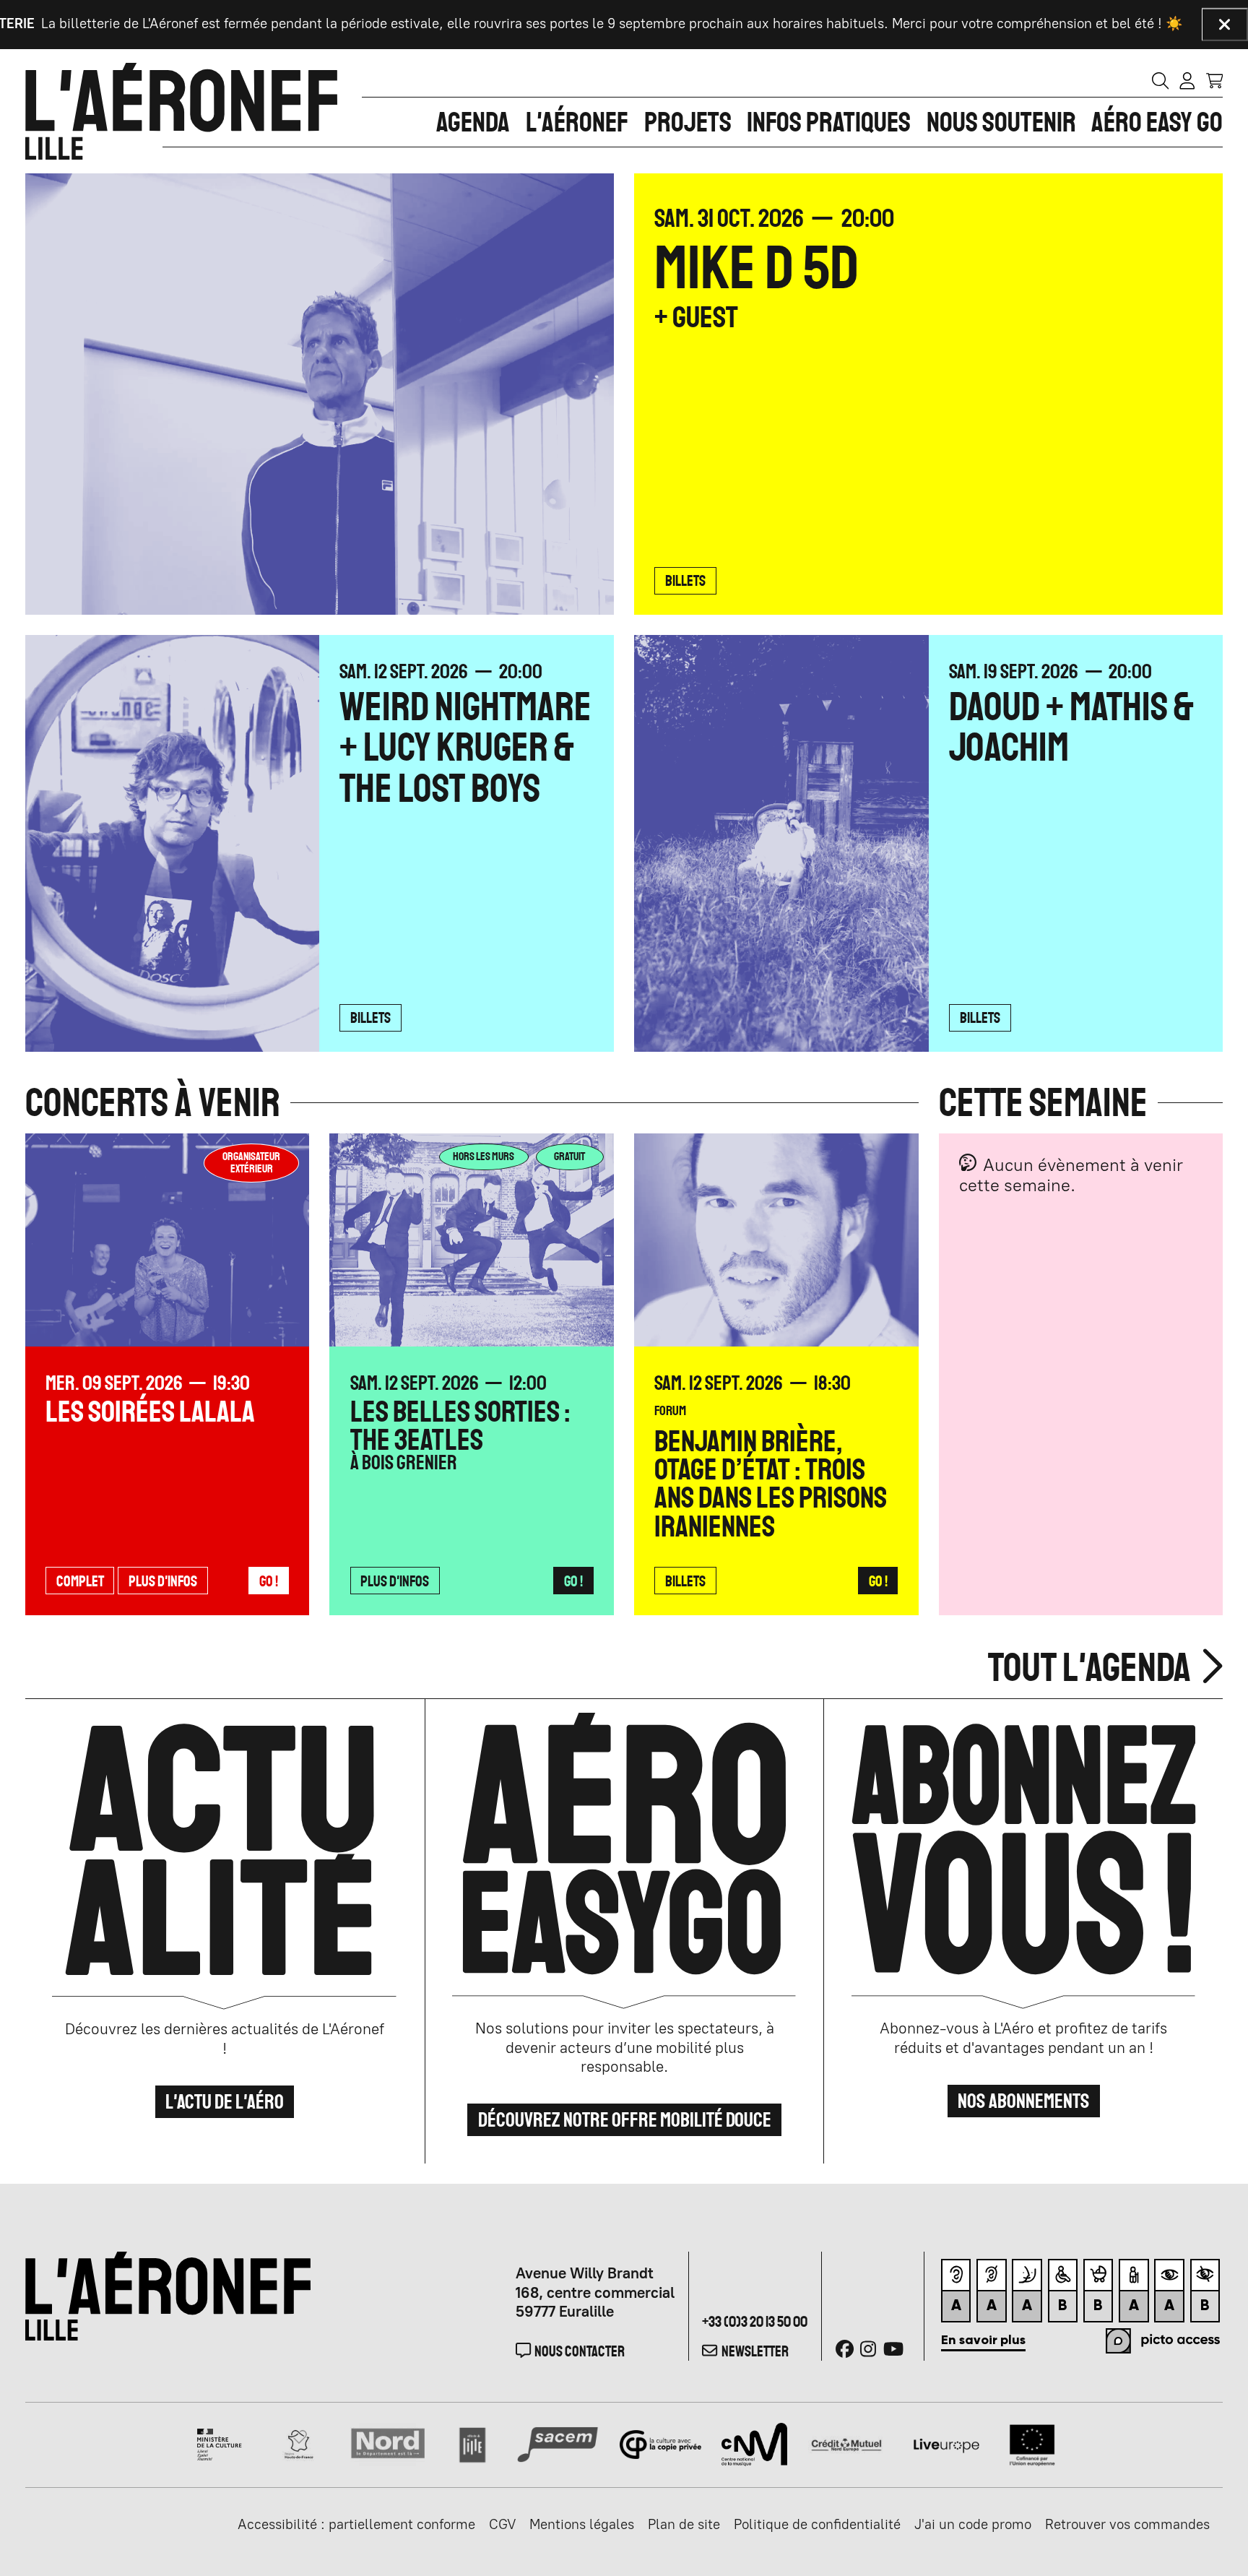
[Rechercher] (1161, 80)
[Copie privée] (660, 2443)
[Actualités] (225, 1861)
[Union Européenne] (1032, 2443)
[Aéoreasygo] (624, 1861)
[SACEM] (558, 2443)
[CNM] (755, 2443)
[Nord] (389, 2443)
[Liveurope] (946, 2443)
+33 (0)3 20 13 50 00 (755, 2321)
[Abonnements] (1024, 1861)
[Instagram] (868, 2349)
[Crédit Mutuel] (847, 2443)
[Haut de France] (299, 2443)
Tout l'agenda (1093, 1667)
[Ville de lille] (473, 2443)
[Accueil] (181, 111)
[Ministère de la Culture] (220, 2443)
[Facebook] (845, 2349)
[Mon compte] (1187, 80)
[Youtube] (893, 2349)
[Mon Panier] (1215, 80)
